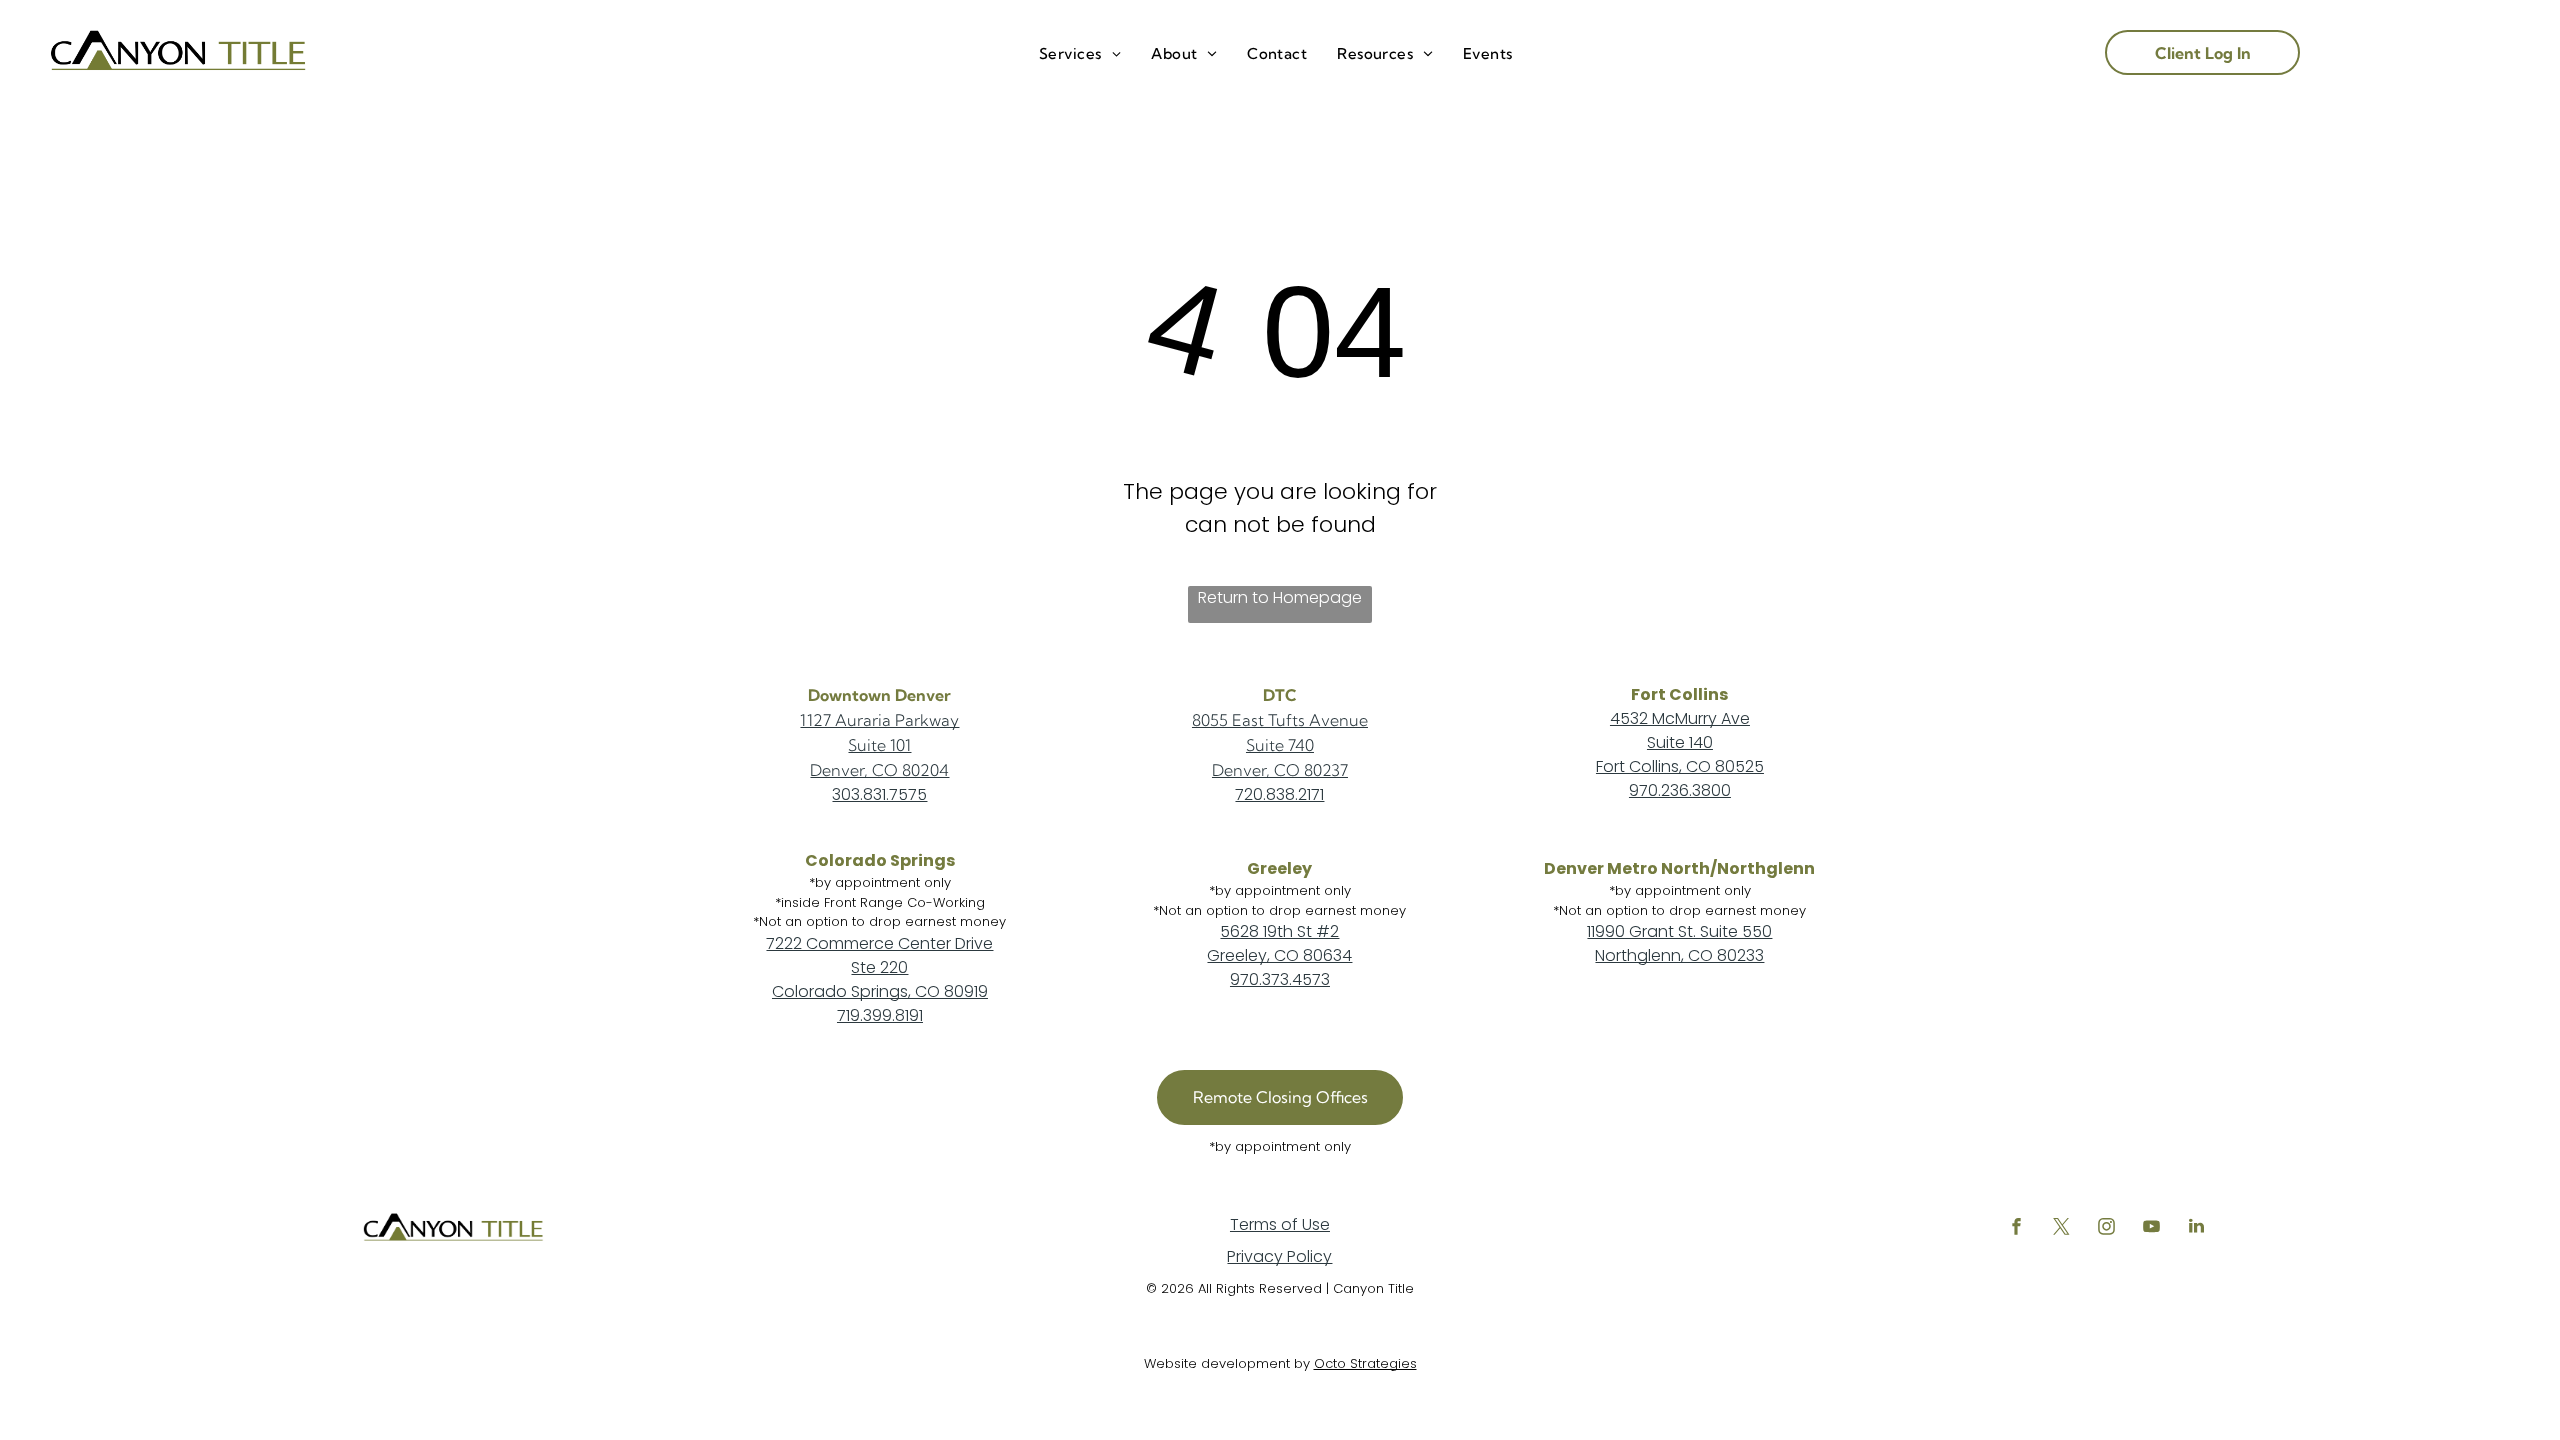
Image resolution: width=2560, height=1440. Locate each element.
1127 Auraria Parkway (879, 720)
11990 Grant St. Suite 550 (1679, 931)
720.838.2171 (1279, 794)
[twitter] (2062, 1228)
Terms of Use (1280, 1224)
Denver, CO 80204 (879, 770)
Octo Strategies (1365, 1363)
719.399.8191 (880, 1015)
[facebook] (2017, 1228)
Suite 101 (879, 745)
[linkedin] (2197, 1228)
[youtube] (2152, 1228)
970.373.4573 (1280, 979)
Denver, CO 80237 (1280, 770)
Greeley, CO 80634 (1279, 955)
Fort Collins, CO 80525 (1680, 766)
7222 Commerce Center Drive (879, 943)
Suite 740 (1280, 745)
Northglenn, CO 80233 (1679, 955)
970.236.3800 (1680, 790)
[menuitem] (1080, 54)
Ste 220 (879, 967)
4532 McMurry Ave (1680, 718)
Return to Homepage (1280, 597)
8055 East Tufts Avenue (1280, 720)
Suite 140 (1680, 742)
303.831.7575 (879, 794)
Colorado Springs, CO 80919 (880, 991)
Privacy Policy (1279, 1256)
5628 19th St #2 (1279, 931)
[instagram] (2107, 1228)
